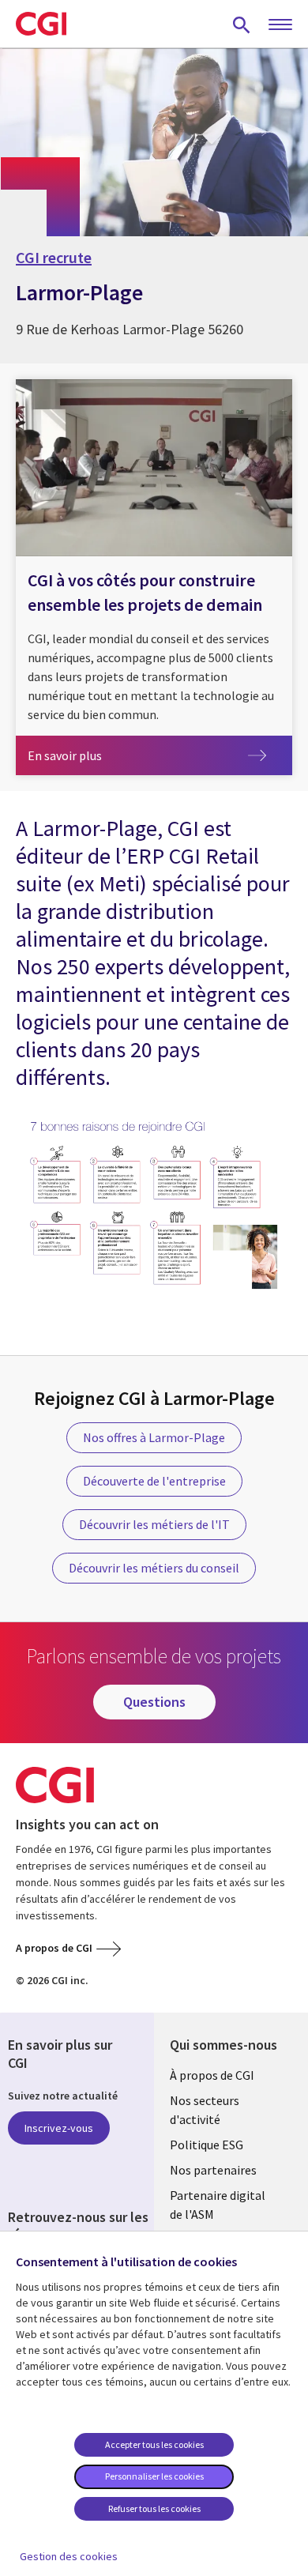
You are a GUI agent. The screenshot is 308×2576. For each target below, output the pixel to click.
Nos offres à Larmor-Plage (154, 1437)
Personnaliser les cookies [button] (154, 2476)
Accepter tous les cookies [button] (154, 2444)
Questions (154, 1702)
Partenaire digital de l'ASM (218, 2205)
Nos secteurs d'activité (205, 2110)
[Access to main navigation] (280, 25)
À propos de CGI (212, 2075)
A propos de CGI (54, 1948)
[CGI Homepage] (41, 24)
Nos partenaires (213, 2170)
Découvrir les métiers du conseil (154, 1568)
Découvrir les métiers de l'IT (154, 1524)
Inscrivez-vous (59, 2128)
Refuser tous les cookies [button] (154, 2508)
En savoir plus (101, 755)
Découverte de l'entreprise (154, 1481)
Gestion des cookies (69, 2556)
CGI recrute (54, 258)
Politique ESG (207, 2145)
